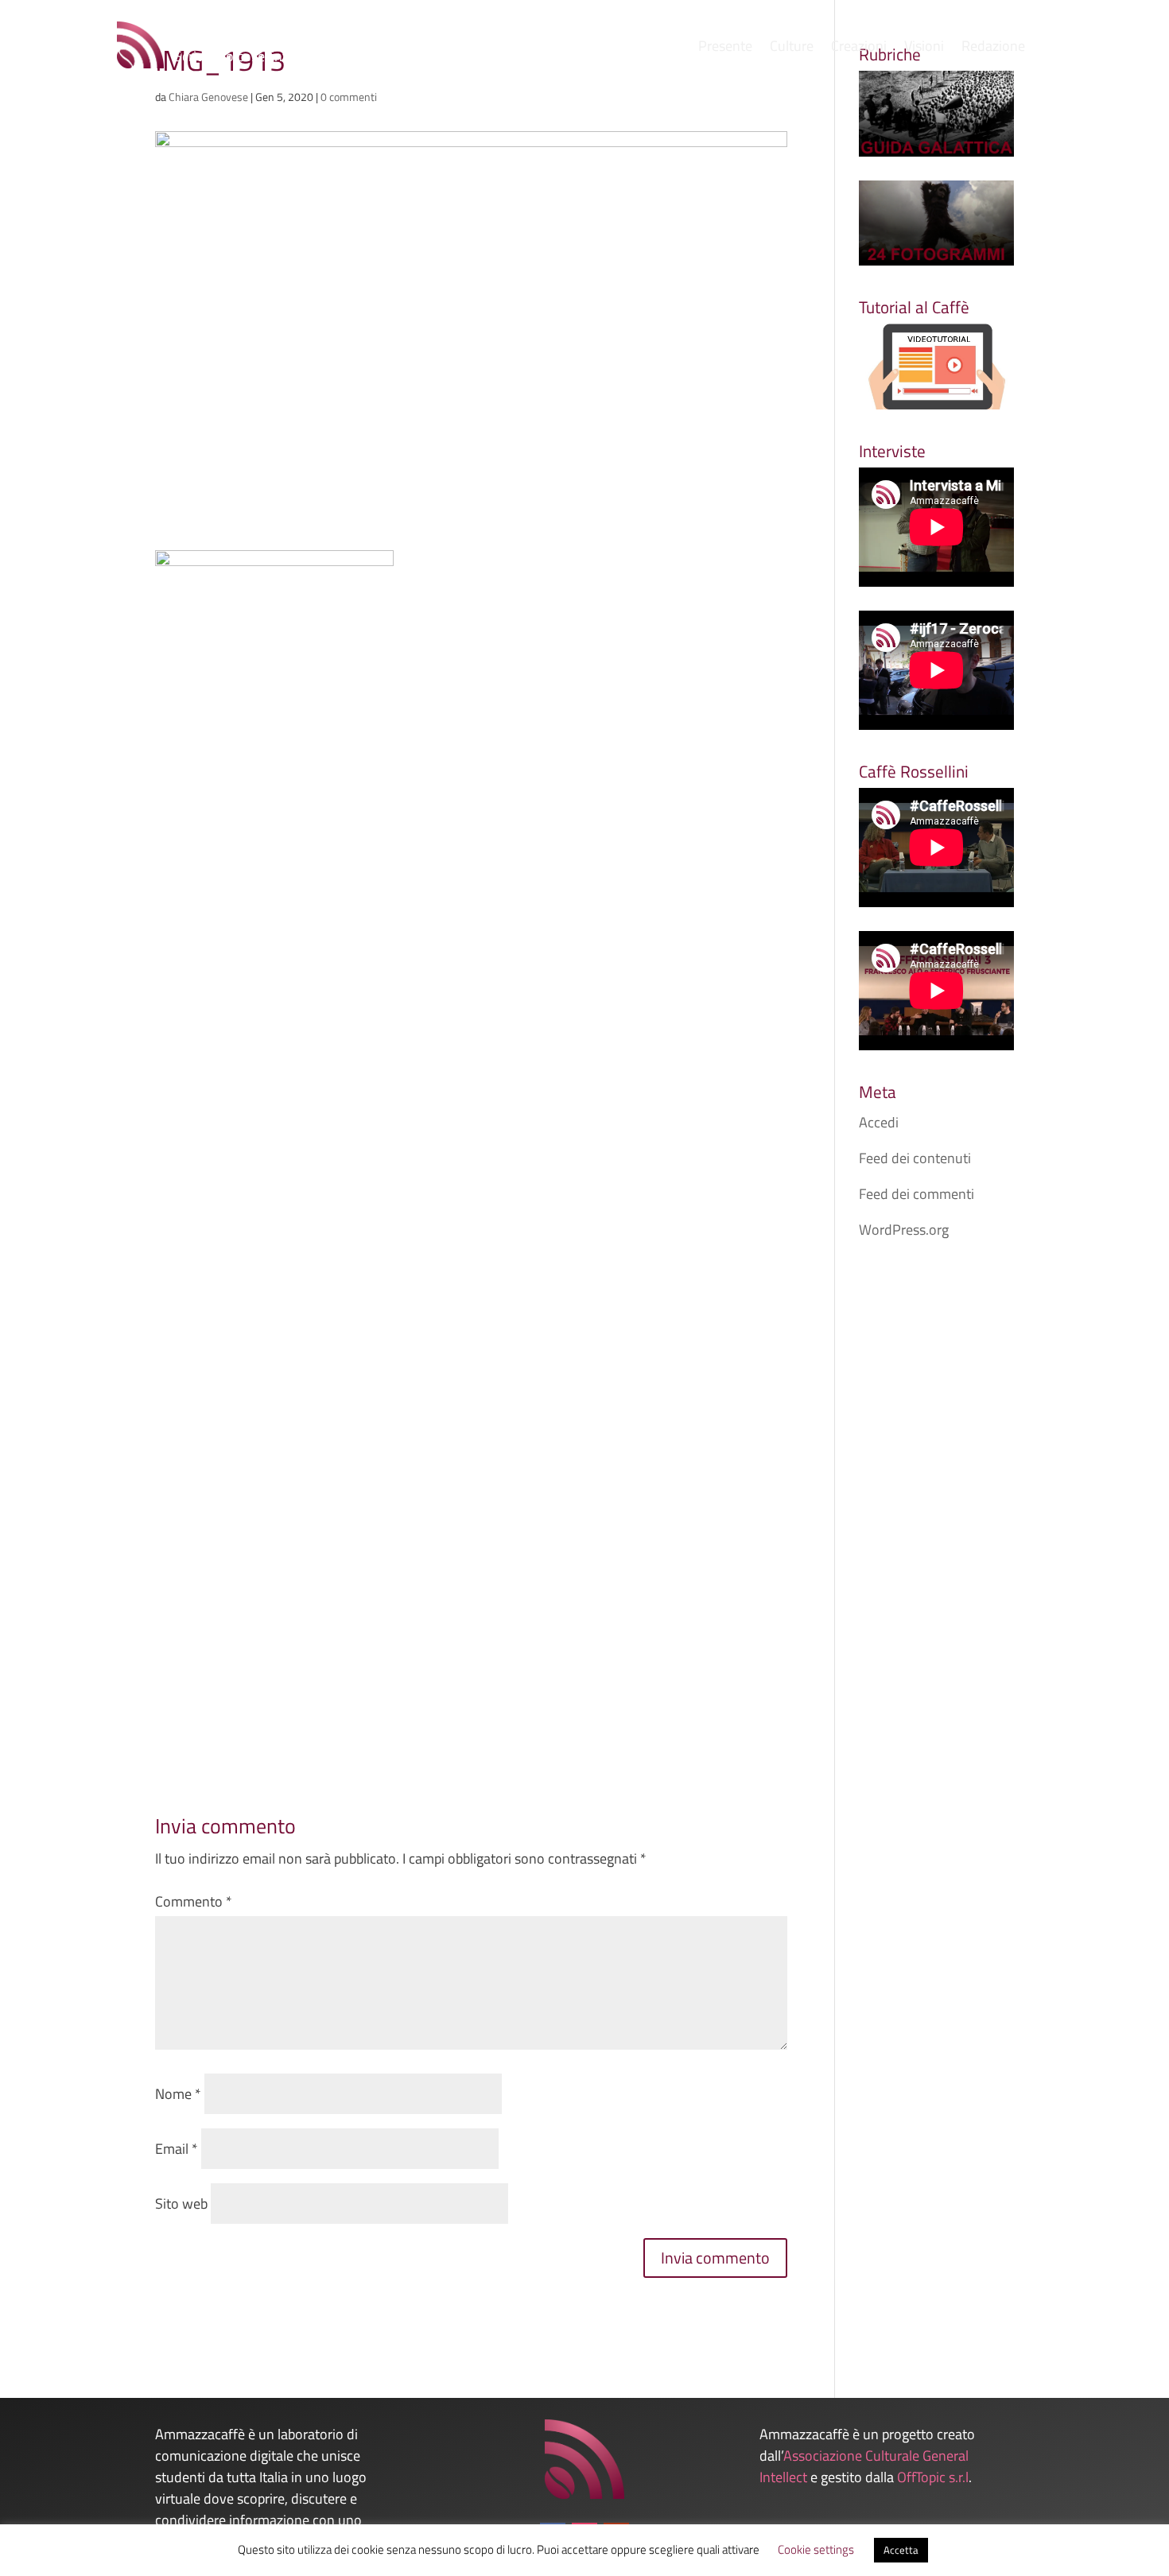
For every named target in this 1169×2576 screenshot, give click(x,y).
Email (177, 2149)
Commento (194, 1901)
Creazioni (859, 48)
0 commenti (349, 97)
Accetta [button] (901, 2550)
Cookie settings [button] (816, 2549)
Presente (725, 48)
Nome (178, 2094)
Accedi (879, 1122)
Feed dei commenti (917, 1194)
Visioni (924, 48)
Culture (792, 48)
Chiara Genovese (208, 97)
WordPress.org (904, 1230)
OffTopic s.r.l (933, 2477)
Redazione (993, 48)
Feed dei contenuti (915, 1158)
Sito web (181, 2204)
